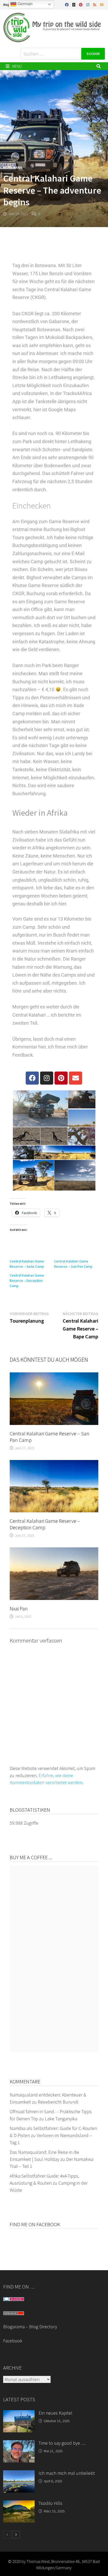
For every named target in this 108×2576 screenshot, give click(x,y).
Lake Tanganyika (61, 2119)
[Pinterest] (81, 4)
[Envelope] (75, 1078)
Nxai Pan (19, 1608)
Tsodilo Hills (50, 2503)
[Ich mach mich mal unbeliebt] (19, 2474)
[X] (74, 4)
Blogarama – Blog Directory (30, 2327)
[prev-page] (7, 2535)
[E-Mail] (102, 4)
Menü (16, 66)
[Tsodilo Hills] (19, 2504)
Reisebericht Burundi (58, 2102)
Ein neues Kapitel (55, 2413)
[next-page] (16, 2535)
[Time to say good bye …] (19, 2444)
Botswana (13, 167)
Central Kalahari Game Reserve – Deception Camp (27, 1281)
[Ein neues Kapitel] (19, 2414)
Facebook (13, 2341)
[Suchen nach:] (63, 54)
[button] (40, 1109)
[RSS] (95, 4)
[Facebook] (67, 4)
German (25, 4)
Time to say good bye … (62, 2443)
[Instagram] (88, 4)
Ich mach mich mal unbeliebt (67, 2473)
